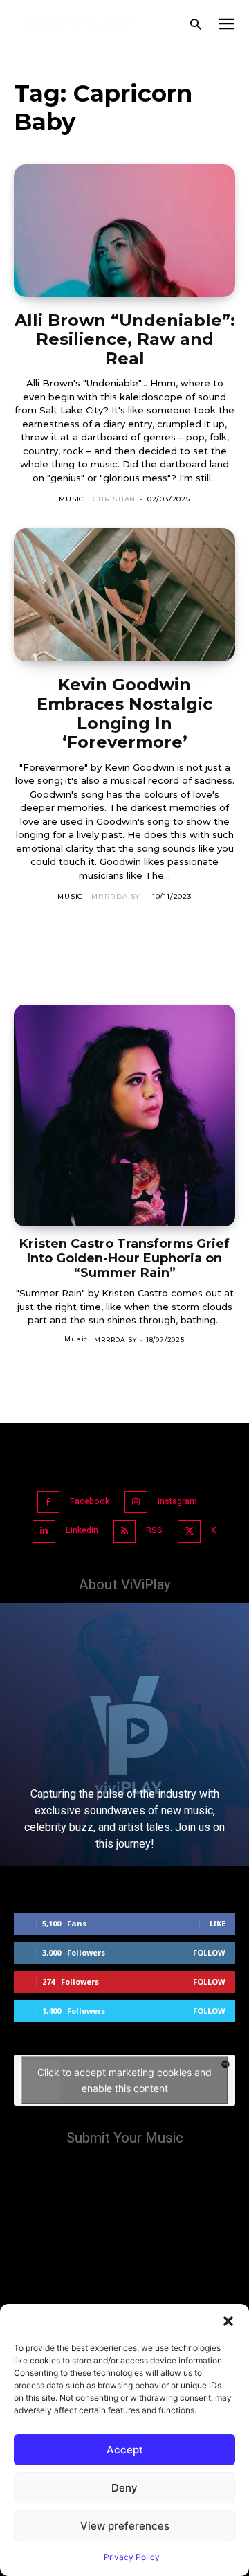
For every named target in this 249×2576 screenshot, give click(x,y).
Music (72, 499)
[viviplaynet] (80, 25)
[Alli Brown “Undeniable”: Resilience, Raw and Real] (124, 231)
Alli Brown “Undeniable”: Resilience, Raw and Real (125, 339)
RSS (154, 1530)
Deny (124, 2488)
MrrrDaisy (116, 896)
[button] (228, 2321)
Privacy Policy (132, 2557)
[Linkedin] (44, 1531)
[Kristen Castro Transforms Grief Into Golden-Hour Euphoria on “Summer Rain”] (124, 1116)
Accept (125, 2450)
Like (218, 1923)
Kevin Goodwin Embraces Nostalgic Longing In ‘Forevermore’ (124, 713)
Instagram (177, 1501)
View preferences (125, 2526)
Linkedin (82, 1530)
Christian (114, 499)
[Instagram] (136, 1502)
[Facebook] (49, 1502)
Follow (209, 1952)
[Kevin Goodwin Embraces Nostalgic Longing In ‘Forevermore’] (124, 595)
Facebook (90, 1501)
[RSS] (125, 1531)
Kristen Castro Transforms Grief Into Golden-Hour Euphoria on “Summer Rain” (124, 1258)
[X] (189, 1531)
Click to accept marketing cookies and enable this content (124, 2080)
